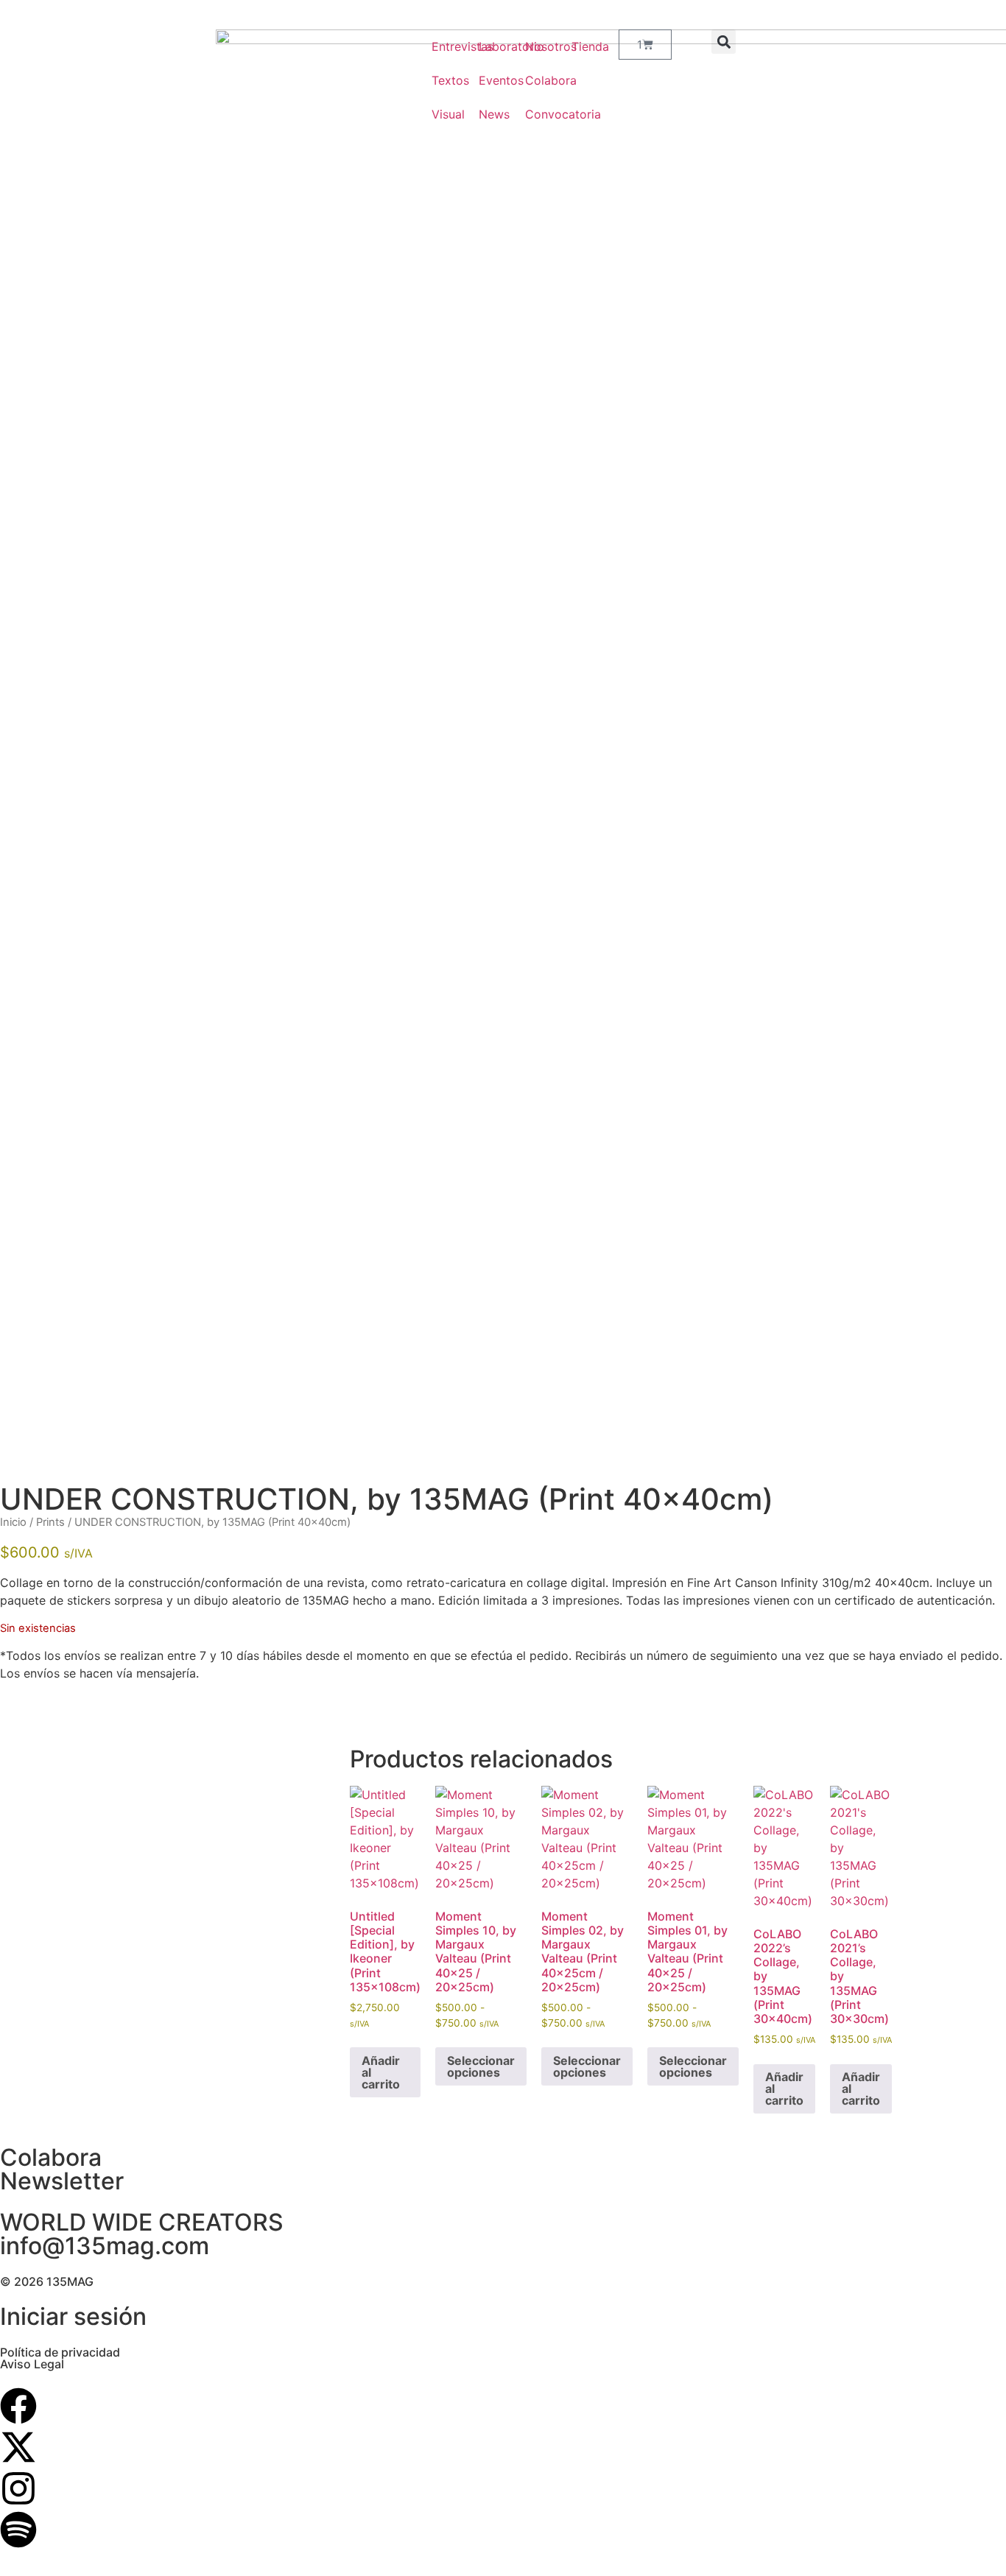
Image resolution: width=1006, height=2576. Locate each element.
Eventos (487, 80)
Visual (440, 114)
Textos (440, 80)
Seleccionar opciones (481, 2066)
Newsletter (62, 2181)
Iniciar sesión (73, 2316)
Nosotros (534, 46)
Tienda (580, 46)
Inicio (13, 1522)
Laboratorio (487, 46)
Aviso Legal (32, 2364)
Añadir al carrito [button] (381, 2072)
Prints (50, 1522)
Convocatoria (534, 114)
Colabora (534, 80)
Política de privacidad (60, 2352)
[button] (724, 42)
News (487, 114)
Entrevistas (440, 46)
